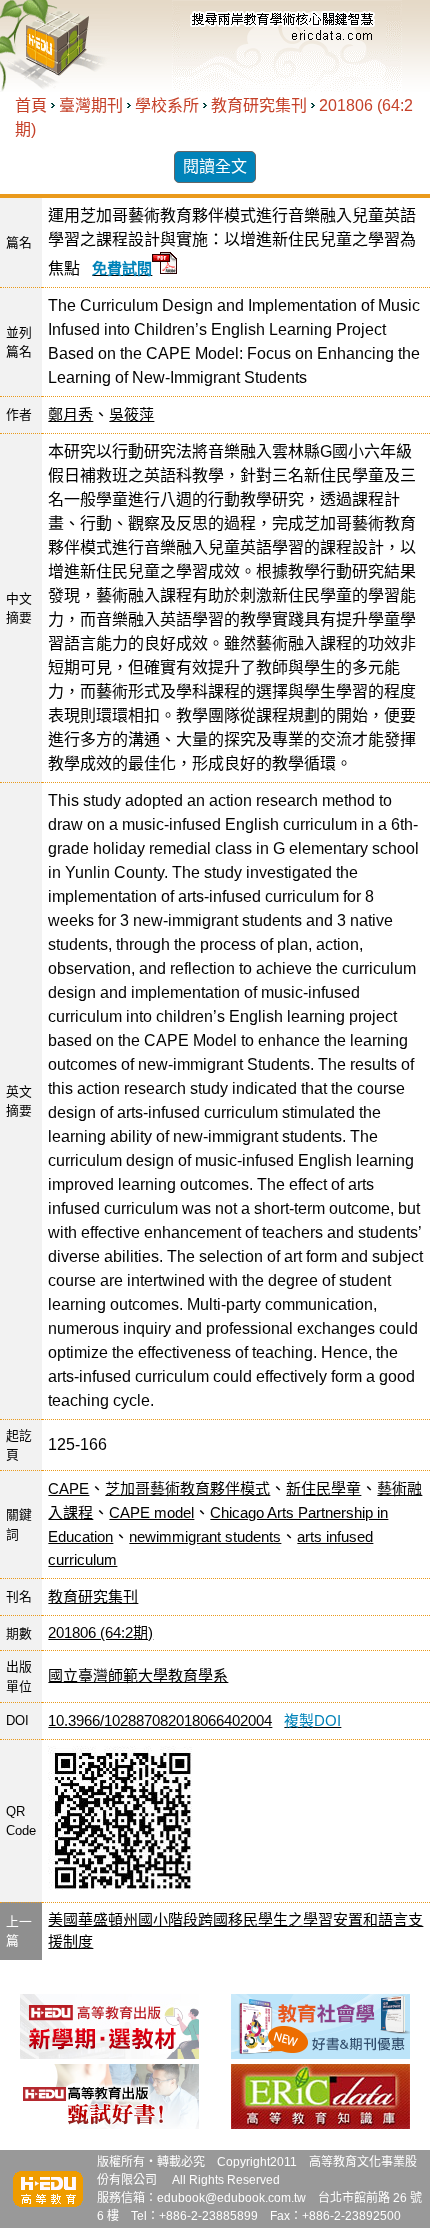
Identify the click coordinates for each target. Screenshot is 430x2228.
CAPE (68, 1488)
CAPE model (151, 1512)
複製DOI (312, 1720)
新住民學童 (323, 1488)
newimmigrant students (205, 1536)
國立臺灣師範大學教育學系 (138, 1675)
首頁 (31, 105)
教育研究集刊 (259, 105)
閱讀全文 (215, 166)
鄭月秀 (70, 414)
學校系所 (167, 105)
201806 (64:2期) (100, 1632)
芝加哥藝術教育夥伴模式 (187, 1488)
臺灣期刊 (91, 105)
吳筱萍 (131, 414)
